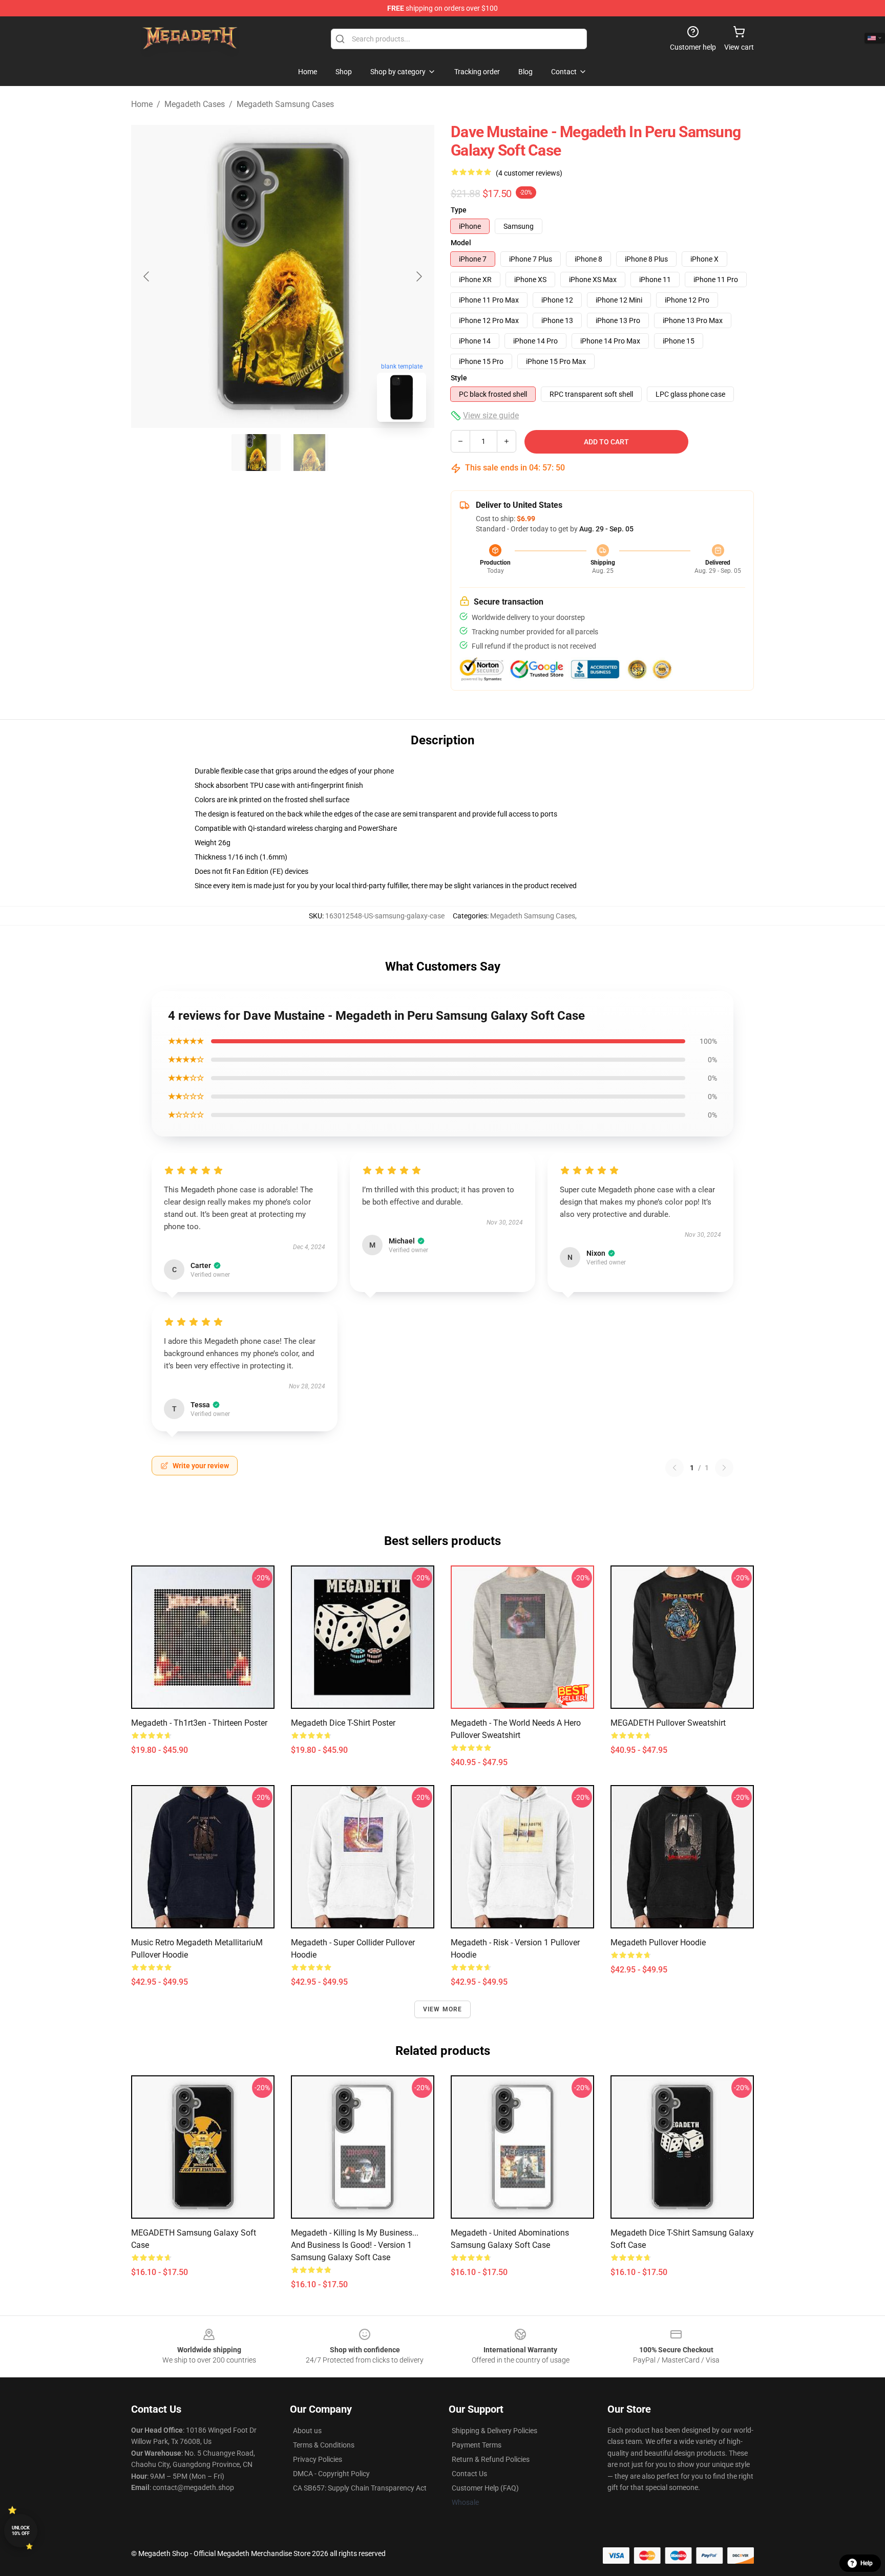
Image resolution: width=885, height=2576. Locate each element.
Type (459, 210)
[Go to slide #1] (256, 453)
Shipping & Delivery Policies (494, 2431)
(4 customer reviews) (529, 173)
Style (459, 378)
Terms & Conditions (324, 2445)
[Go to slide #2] (309, 453)
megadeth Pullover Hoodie (658, 1942)
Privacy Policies (318, 2459)
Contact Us (469, 2474)
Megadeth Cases (195, 104)
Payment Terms (477, 2445)
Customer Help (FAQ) (485, 2488)
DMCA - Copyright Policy (331, 2474)
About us (307, 2431)
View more (443, 2009)
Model (461, 243)
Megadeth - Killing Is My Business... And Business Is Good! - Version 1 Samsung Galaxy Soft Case (355, 2245)
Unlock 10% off (21, 2531)
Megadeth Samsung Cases (285, 104)
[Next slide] (418, 276)
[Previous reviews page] (675, 1468)
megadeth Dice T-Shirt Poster (343, 1723)
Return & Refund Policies (491, 2459)
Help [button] (867, 2563)
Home (142, 104)
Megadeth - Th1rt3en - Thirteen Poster (199, 1723)
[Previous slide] (147, 276)
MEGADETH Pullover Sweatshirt (668, 1723)
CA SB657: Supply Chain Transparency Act (360, 2488)
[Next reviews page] (724, 1468)
